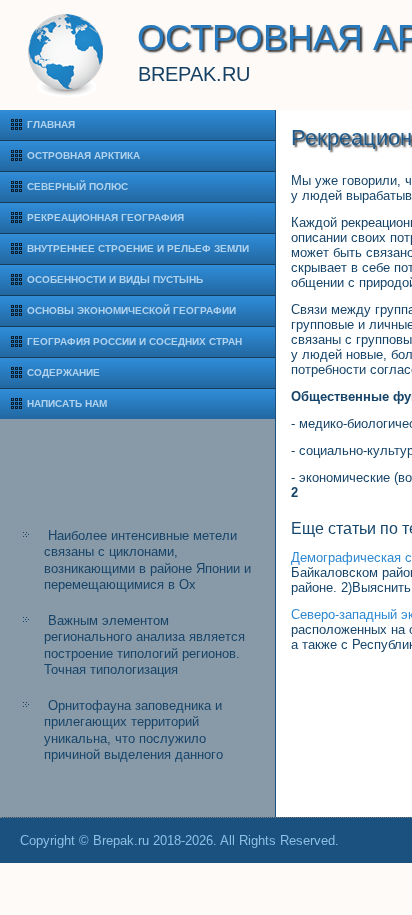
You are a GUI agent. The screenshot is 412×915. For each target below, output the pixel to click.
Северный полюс (77, 186)
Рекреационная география (105, 217)
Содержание (63, 372)
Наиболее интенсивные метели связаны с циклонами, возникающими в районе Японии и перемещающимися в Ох (147, 560)
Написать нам (67, 403)
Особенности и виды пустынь (115, 279)
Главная (51, 124)
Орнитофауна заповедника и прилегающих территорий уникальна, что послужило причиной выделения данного (133, 730)
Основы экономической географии (131, 310)
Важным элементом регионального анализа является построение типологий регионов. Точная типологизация (144, 645)
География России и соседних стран (134, 341)
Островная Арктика (83, 155)
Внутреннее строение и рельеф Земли (138, 248)
